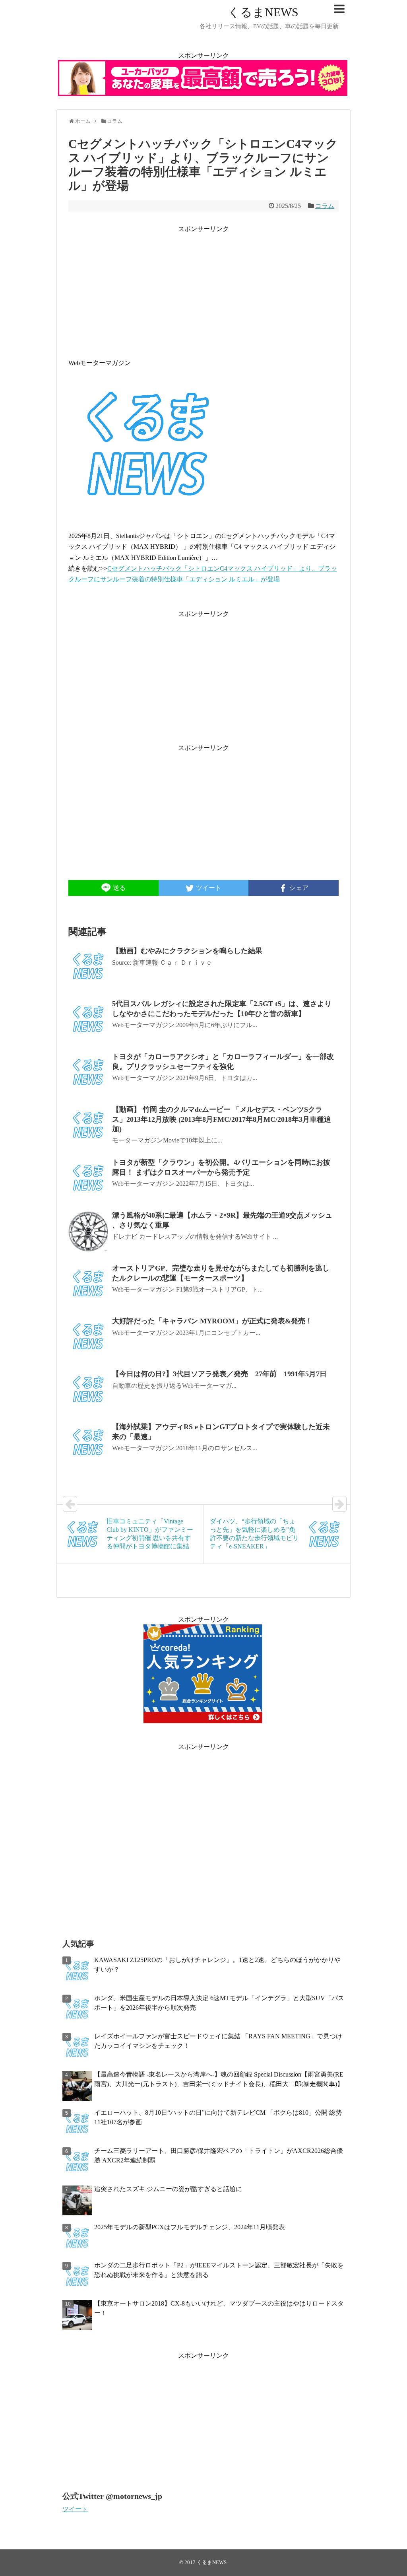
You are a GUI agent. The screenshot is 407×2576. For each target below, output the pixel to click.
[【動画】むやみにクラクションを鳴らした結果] (88, 967)
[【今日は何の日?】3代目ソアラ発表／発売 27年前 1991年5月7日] (88, 1390)
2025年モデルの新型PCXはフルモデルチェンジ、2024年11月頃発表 (190, 2227)
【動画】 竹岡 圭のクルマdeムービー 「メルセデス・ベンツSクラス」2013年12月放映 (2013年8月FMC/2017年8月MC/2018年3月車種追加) (222, 1119)
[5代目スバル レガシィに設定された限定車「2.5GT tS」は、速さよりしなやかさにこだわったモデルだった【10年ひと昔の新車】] (88, 1020)
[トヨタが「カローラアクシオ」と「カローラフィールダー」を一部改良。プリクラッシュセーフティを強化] (88, 1073)
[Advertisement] (203, 290)
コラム (325, 206)
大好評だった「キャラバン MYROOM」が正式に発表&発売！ (212, 1321)
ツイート (75, 2509)
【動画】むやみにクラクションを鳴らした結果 (187, 951)
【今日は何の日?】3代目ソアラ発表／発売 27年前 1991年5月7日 (219, 1374)
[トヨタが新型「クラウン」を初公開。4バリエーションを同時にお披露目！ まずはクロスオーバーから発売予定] (88, 1179)
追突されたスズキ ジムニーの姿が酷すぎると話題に (168, 2189)
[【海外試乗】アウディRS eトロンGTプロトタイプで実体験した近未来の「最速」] (88, 1443)
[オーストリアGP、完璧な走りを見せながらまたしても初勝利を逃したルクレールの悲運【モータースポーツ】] (88, 1284)
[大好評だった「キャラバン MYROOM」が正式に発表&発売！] (88, 1337)
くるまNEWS (263, 12)
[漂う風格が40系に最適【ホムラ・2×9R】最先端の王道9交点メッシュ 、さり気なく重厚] (88, 1232)
